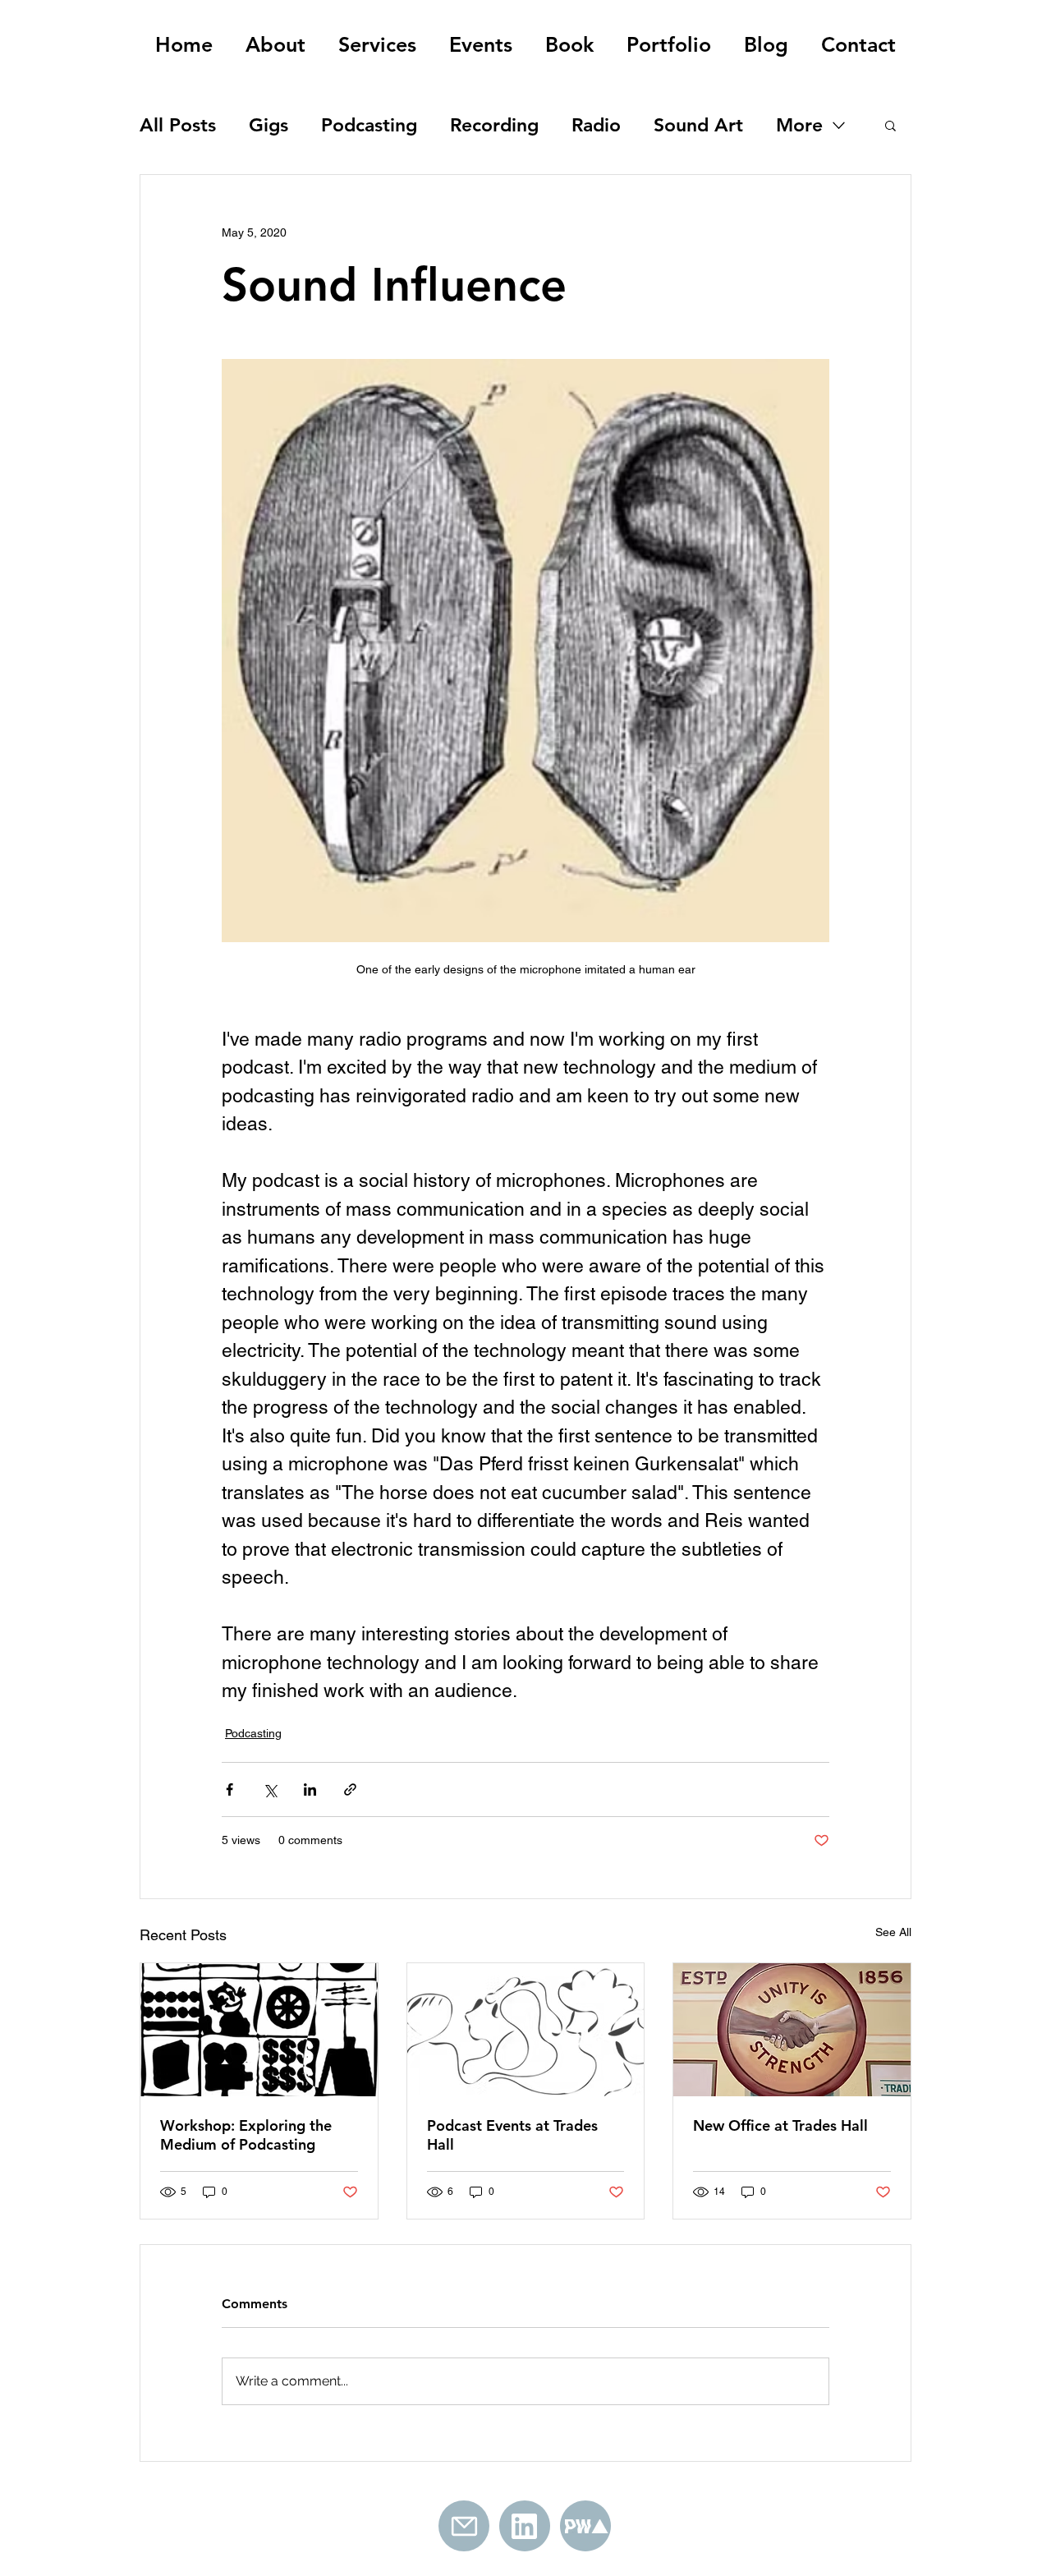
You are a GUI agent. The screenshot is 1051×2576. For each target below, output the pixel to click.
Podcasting (369, 125)
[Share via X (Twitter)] (270, 1789)
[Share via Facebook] (229, 1789)
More (799, 125)
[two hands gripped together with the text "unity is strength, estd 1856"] (792, 2030)
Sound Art (698, 125)
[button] (890, 125)
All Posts (178, 125)
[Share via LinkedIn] (310, 1789)
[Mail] (464, 2526)
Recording (494, 125)
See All (893, 1932)
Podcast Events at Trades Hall (512, 2135)
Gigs (268, 125)
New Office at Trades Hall (780, 2125)
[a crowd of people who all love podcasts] (526, 2030)
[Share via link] (350, 1789)
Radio (596, 125)
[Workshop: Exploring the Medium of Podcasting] (259, 2030)
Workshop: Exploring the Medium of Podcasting (246, 2135)
